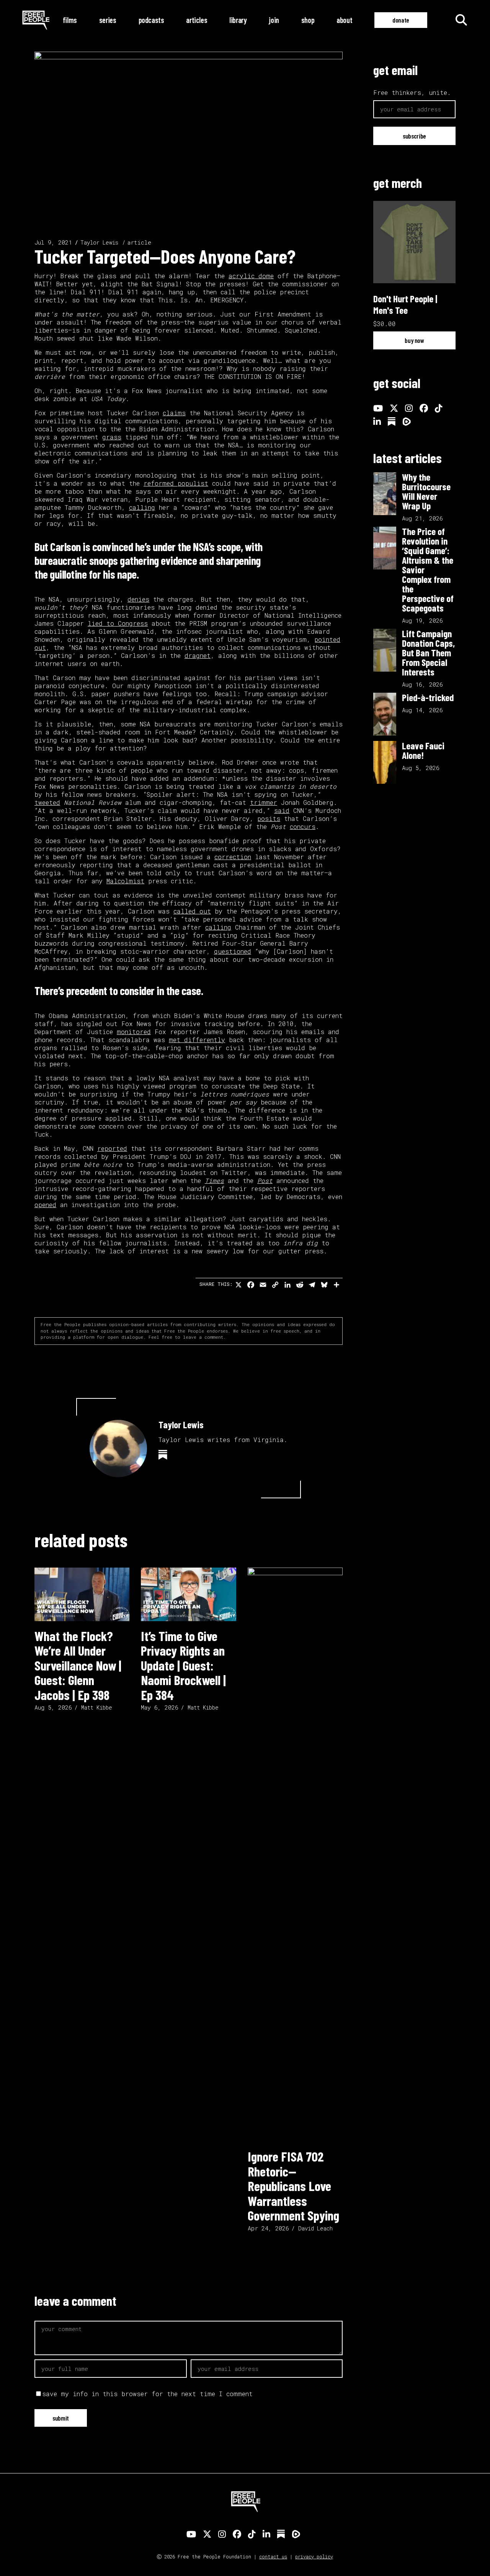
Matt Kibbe (97, 1707)
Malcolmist (125, 881)
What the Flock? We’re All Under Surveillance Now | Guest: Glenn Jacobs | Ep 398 (78, 1665)
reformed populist (176, 483)
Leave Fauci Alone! (423, 750)
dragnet (198, 655)
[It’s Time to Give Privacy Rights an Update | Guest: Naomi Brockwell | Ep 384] (188, 1594)
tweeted (47, 802)
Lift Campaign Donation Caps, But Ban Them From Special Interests (428, 653)
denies (138, 599)
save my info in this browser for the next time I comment (147, 2394)
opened (45, 1205)
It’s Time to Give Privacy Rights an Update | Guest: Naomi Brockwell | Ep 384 (183, 1665)
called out (192, 911)
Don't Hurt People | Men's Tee (405, 304)
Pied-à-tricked (428, 697)
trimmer (264, 802)
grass (112, 437)
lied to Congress (118, 623)
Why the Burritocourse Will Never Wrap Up (426, 491)
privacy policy (314, 2556)
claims (174, 413)
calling (142, 507)
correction (233, 857)
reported (112, 1148)
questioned (233, 951)
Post (265, 1180)
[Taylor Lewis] (118, 1449)
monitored (134, 1032)
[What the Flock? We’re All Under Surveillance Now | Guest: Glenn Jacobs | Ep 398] (82, 1594)
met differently (197, 1040)
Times (214, 1180)
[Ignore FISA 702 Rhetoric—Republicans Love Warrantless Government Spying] (295, 1855)
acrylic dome (251, 276)
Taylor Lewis (99, 242)
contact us (273, 2556)
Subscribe (414, 136)
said (282, 810)
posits (269, 818)
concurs (303, 826)
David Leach (315, 2228)
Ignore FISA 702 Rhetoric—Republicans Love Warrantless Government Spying (293, 2186)
